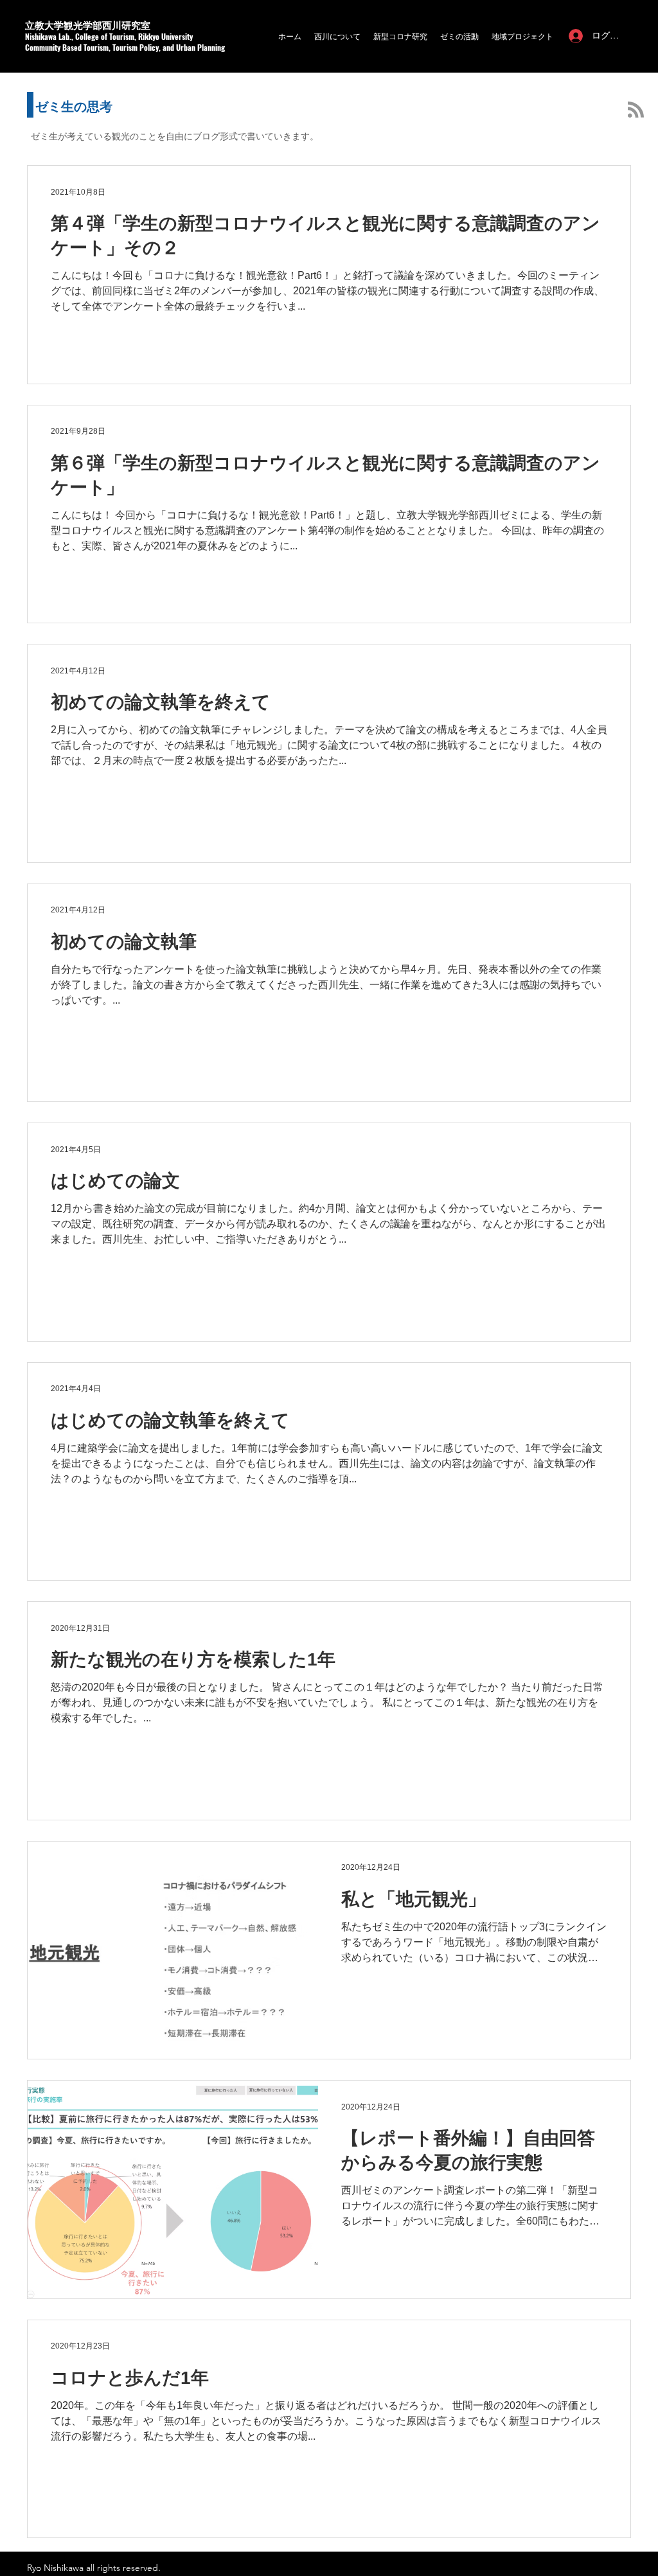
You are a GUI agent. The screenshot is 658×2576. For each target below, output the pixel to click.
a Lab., (64, 36)
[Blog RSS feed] (636, 110)
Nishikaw (39, 36)
